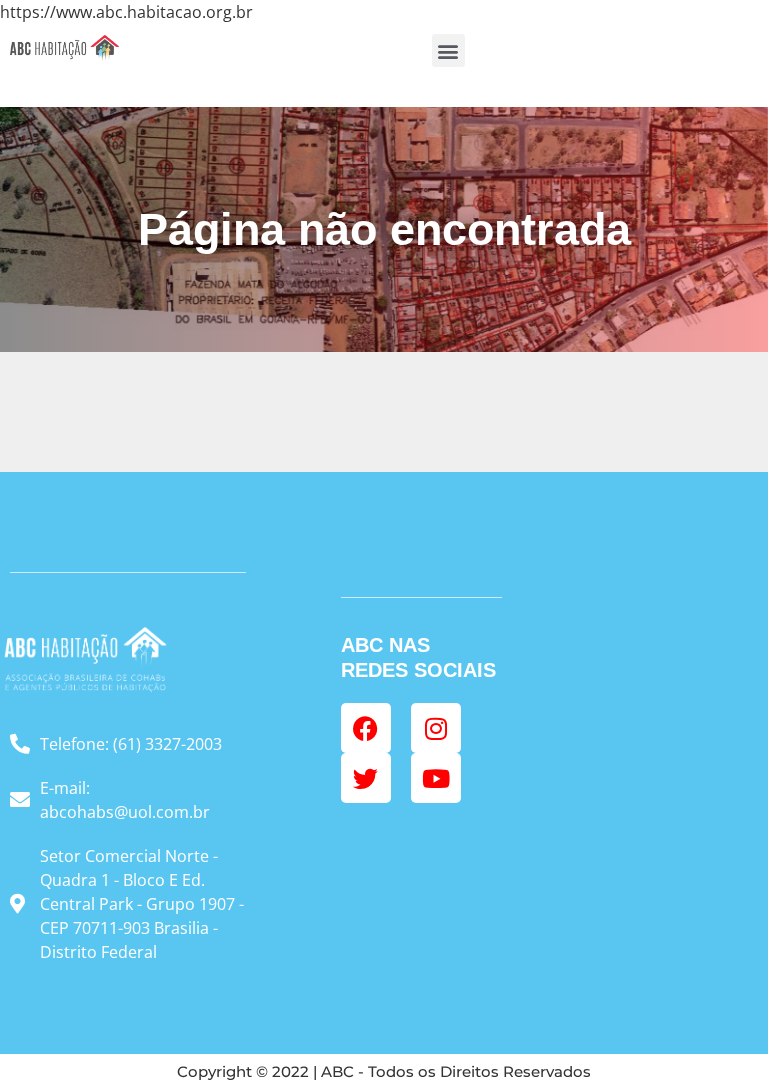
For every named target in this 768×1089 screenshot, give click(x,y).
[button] (448, 50)
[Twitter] (366, 778)
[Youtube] (436, 778)
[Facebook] (366, 728)
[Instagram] (436, 728)
